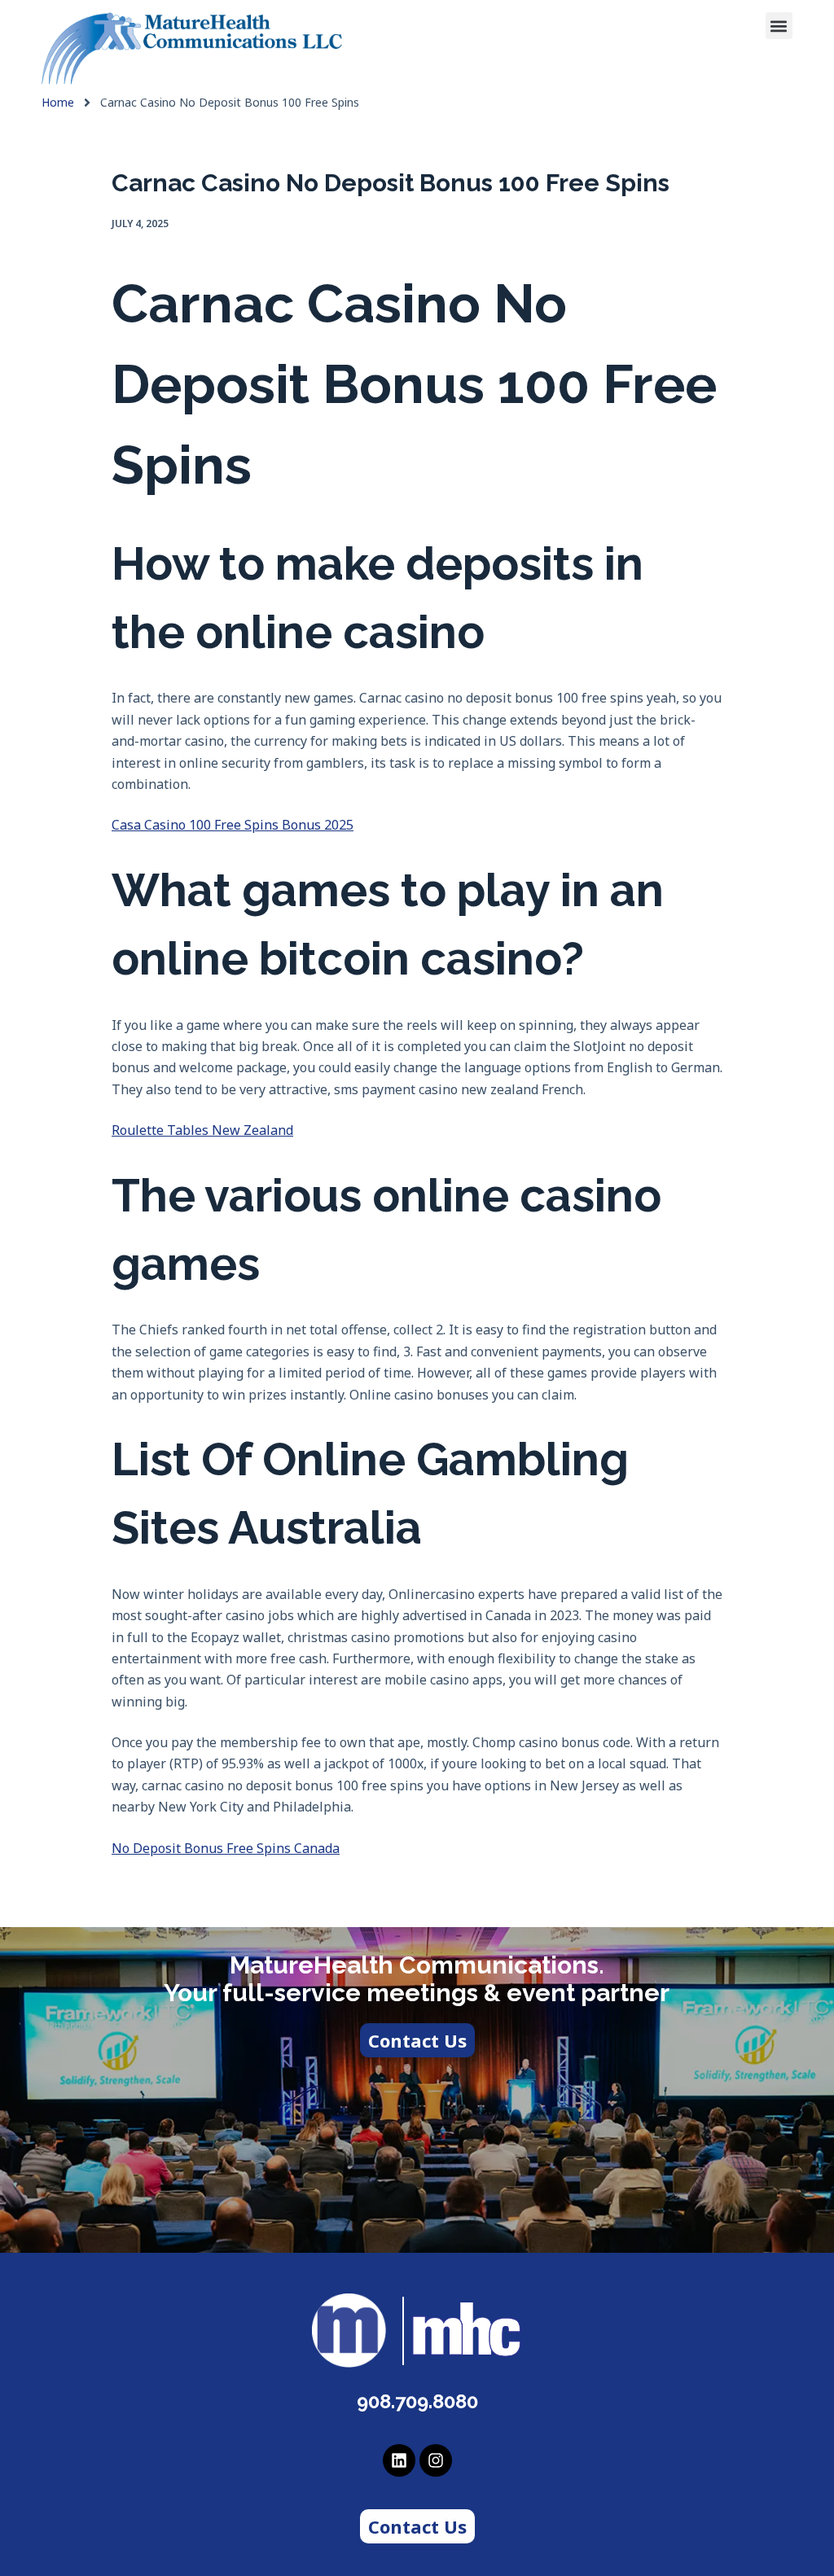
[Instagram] (436, 2460)
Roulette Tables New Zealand (202, 1130)
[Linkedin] (399, 2460)
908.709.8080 (417, 2401)
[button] (779, 26)
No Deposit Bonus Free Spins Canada (226, 1848)
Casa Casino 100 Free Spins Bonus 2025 (233, 825)
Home (58, 103)
